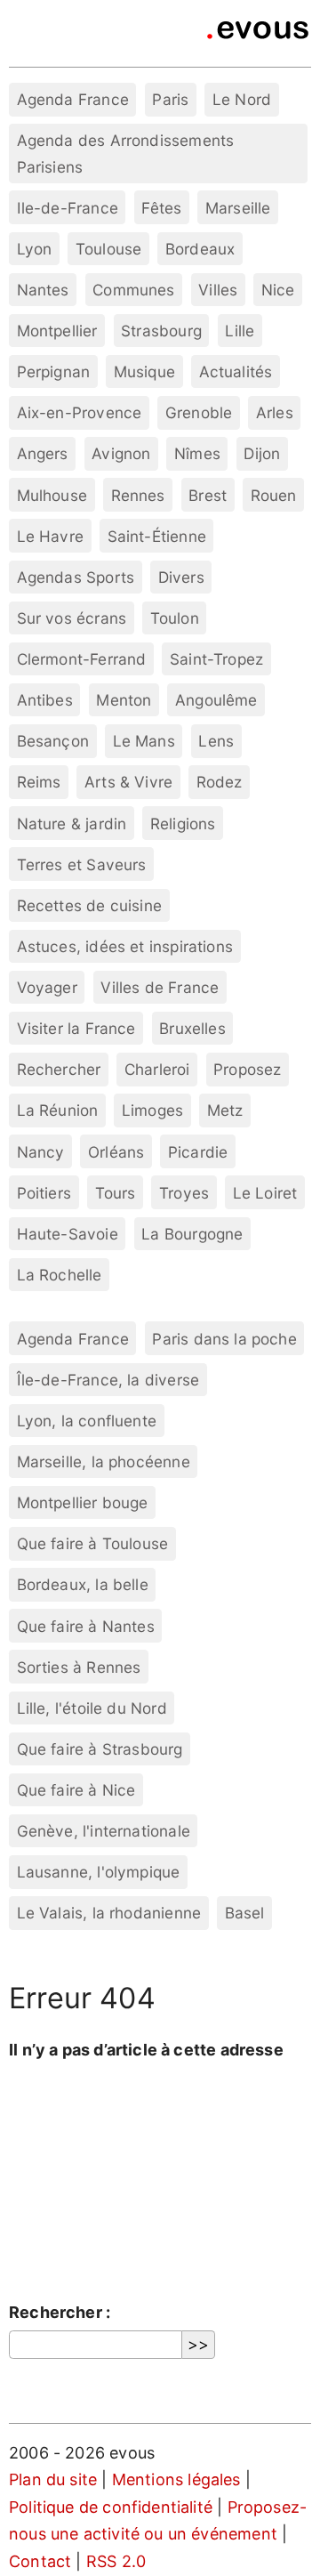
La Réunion (58, 1110)
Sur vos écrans (72, 618)
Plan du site (53, 2479)
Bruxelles (192, 1028)
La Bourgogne (192, 1234)
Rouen (274, 495)
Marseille (238, 208)
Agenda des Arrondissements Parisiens (126, 153)
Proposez (247, 1069)
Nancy (41, 1152)
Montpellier (57, 331)
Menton (124, 700)
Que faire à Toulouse (93, 1543)
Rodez (220, 782)
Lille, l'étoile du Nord (92, 1708)
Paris (170, 99)
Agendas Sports (76, 577)
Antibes (45, 700)
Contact (40, 2561)
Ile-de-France (68, 208)
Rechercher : (60, 2312)
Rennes (138, 495)
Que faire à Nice (76, 1790)
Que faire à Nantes (86, 1626)
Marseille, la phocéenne (104, 1462)
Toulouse (108, 249)
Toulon (175, 618)
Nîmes (197, 453)
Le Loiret (265, 1193)
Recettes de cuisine (89, 905)
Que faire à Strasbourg (100, 1749)
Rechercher (59, 1069)
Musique (144, 371)
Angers (43, 453)
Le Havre (50, 536)
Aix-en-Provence (80, 412)
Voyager (47, 987)
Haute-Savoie (68, 1234)
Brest (208, 495)
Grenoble (199, 412)
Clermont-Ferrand (82, 659)
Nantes (43, 290)
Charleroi (157, 1069)
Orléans (116, 1152)
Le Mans (144, 741)
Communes (133, 290)
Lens (216, 741)
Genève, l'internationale (104, 1831)
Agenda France (73, 99)
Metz (225, 1110)
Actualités (236, 371)
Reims (39, 782)
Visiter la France (76, 1028)
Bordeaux (200, 249)
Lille (240, 331)
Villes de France (160, 987)
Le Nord (242, 99)
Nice (278, 290)
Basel (245, 1913)
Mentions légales (176, 2479)
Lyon (35, 249)
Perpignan (54, 371)
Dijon (262, 453)
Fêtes (161, 208)
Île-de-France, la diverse (108, 1380)
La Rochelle (60, 1275)
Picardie (198, 1152)
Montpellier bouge (83, 1502)
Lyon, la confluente (87, 1421)
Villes (218, 290)
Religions (183, 824)
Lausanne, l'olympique (99, 1872)
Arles (275, 412)
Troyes (184, 1193)
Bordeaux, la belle (83, 1584)
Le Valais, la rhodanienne (109, 1913)
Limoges (152, 1110)
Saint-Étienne (157, 536)
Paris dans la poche (224, 1339)
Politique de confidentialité (111, 2507)
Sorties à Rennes (79, 1667)
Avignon (121, 453)
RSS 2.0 (116, 2561)
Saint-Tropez (216, 659)
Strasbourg (161, 331)
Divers (181, 577)
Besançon (53, 741)
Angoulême (216, 700)
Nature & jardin (72, 824)
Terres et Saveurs (82, 864)
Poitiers (44, 1193)
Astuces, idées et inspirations (125, 946)
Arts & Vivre (128, 782)
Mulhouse (52, 495)
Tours (116, 1193)
